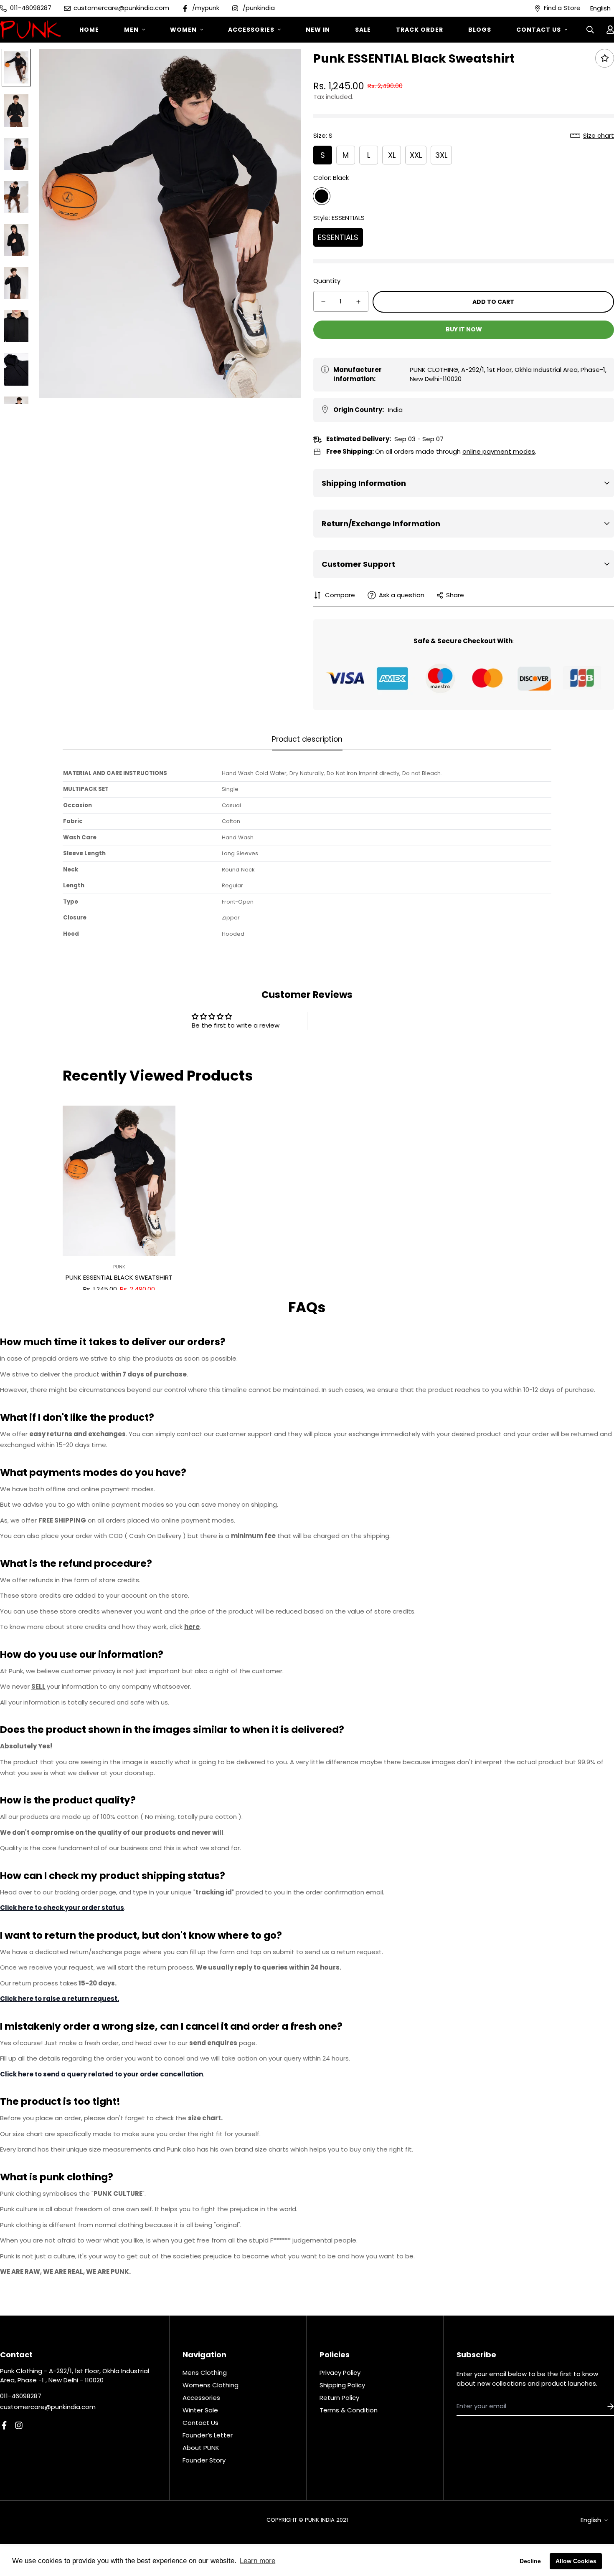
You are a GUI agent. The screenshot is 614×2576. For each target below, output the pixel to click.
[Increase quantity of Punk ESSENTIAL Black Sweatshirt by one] (358, 302)
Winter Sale (200, 2410)
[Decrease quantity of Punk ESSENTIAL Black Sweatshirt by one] (323, 302)
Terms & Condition (349, 2410)
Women (183, 30)
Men (131, 30)
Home (89, 30)
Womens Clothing (211, 2385)
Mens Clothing (205, 2373)
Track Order (420, 30)
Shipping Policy (342, 2385)
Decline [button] (530, 2561)
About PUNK (201, 2448)
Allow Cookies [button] (576, 2561)
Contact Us (539, 30)
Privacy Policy (340, 2373)
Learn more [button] (258, 2561)
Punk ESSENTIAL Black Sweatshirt (119, 1277)
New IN (318, 30)
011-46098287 (21, 2396)
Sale (363, 30)
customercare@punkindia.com (48, 2407)
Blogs (480, 30)
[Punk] (30, 30)
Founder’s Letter (208, 2435)
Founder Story (204, 2460)
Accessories (251, 30)
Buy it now (464, 329)
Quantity (327, 281)
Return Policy (339, 2398)
